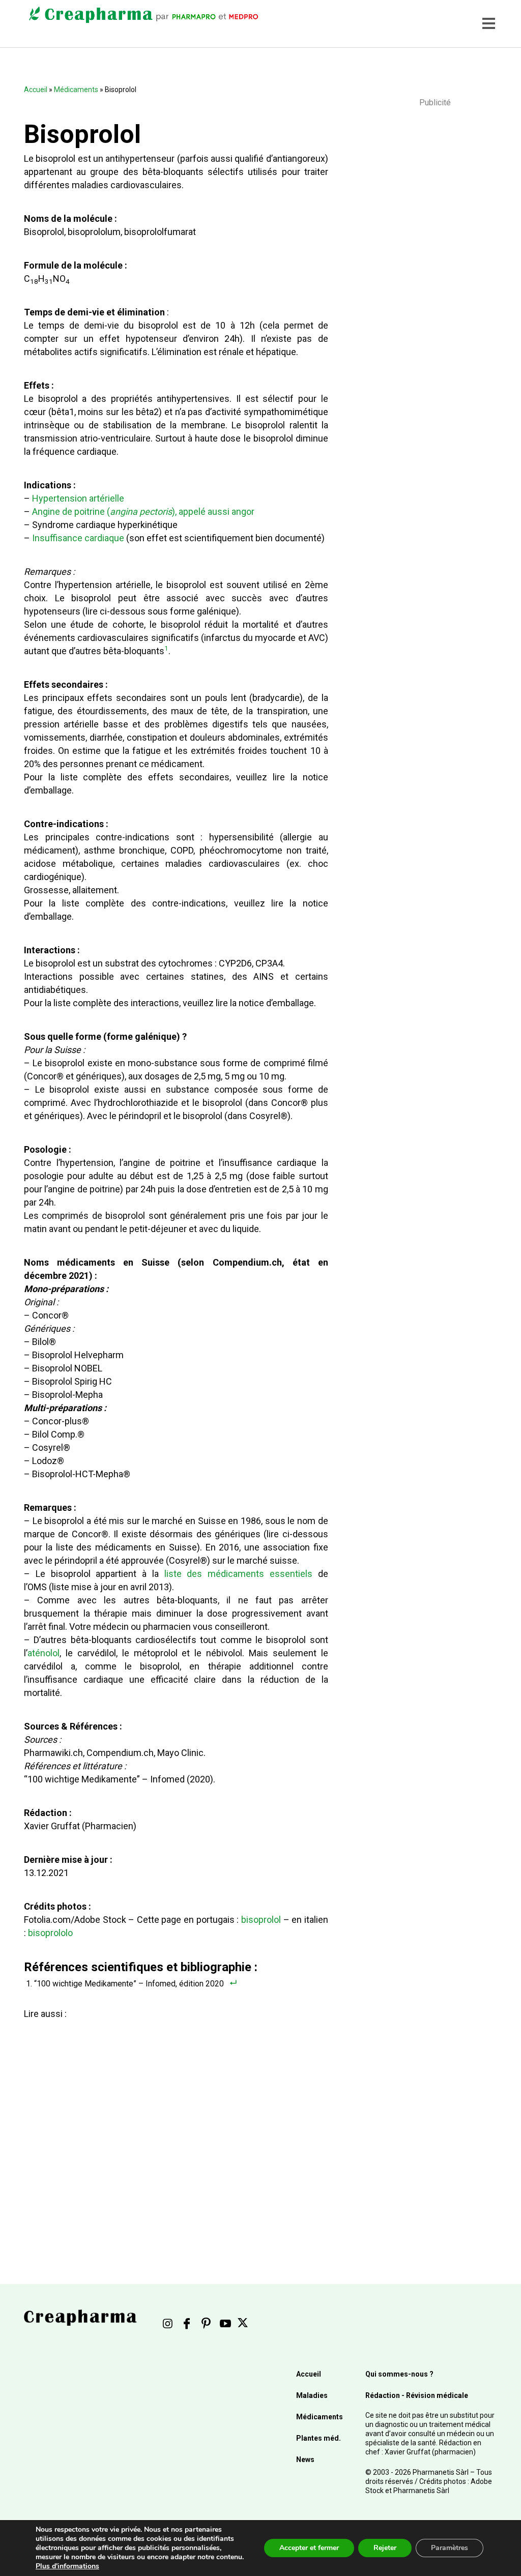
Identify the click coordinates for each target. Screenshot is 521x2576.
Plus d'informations (67, 2566)
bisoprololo (50, 1933)
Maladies (312, 2395)
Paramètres (450, 2548)
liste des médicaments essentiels (238, 1574)
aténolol (44, 1653)
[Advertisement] (173, 2123)
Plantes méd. (319, 2438)
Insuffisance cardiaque (78, 538)
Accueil (36, 90)
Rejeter (385, 2548)
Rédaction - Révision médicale (417, 2395)
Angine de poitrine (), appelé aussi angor (143, 511)
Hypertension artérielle (78, 498)
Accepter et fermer (309, 2548)
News (305, 2460)
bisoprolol (261, 1920)
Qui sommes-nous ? (399, 2374)
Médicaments (76, 90)
